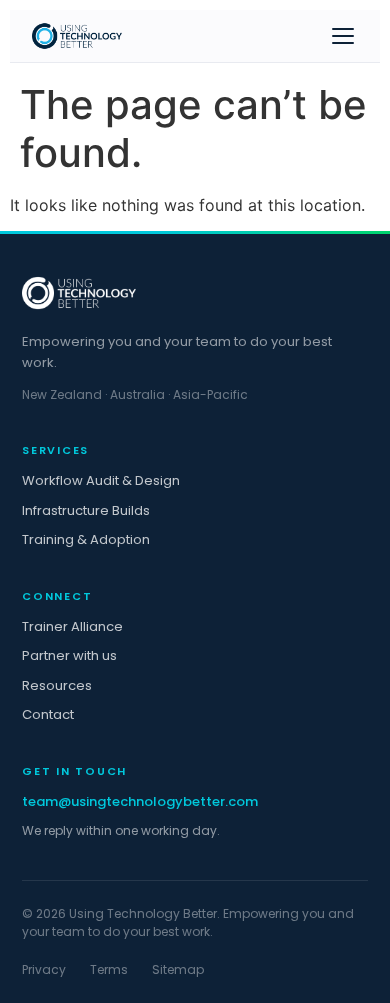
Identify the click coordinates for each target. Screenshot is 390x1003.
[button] (343, 36)
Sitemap (178, 969)
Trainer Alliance (72, 626)
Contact (48, 714)
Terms (109, 969)
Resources (57, 685)
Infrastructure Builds (86, 510)
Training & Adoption (86, 539)
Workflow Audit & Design (101, 480)
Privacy (44, 969)
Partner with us (69, 655)
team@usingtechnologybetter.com (140, 801)
